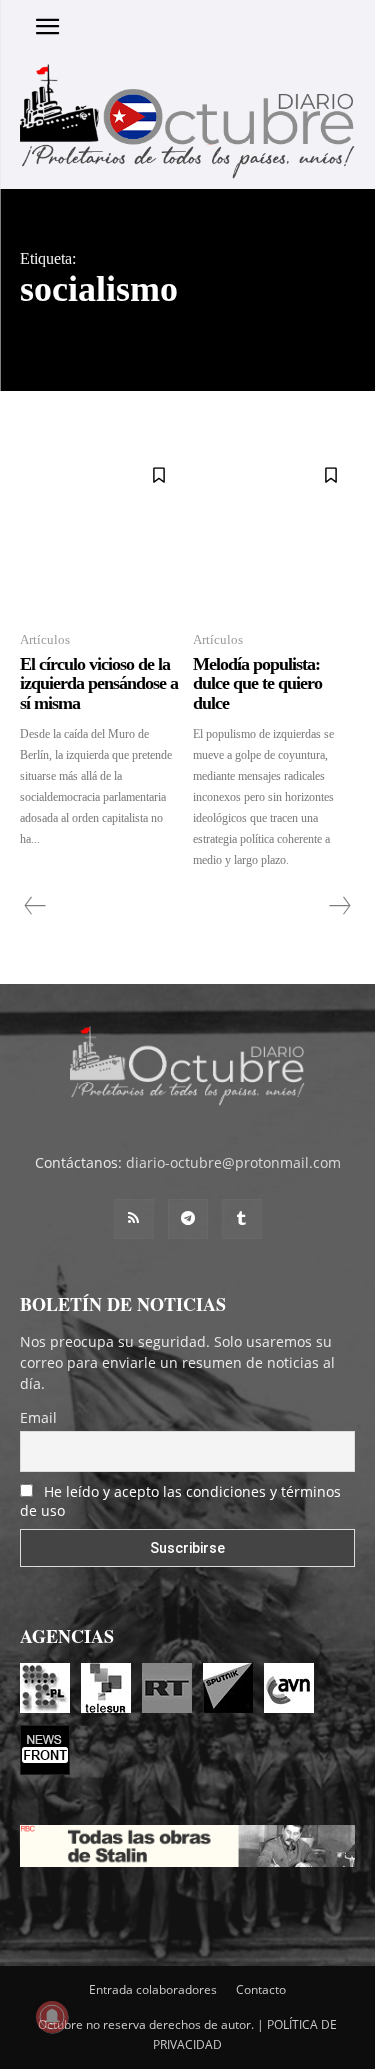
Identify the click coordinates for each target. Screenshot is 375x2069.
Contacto (261, 1989)
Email (38, 1417)
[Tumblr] (242, 1219)
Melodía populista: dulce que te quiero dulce (257, 684)
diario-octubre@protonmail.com (233, 1162)
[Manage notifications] (52, 2017)
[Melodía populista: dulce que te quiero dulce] (274, 532)
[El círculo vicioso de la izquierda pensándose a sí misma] (101, 532)
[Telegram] (188, 1219)
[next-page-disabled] (339, 906)
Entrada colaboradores (153, 1989)
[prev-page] (35, 906)
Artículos (45, 639)
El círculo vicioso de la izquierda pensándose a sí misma (99, 684)
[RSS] (134, 1219)
